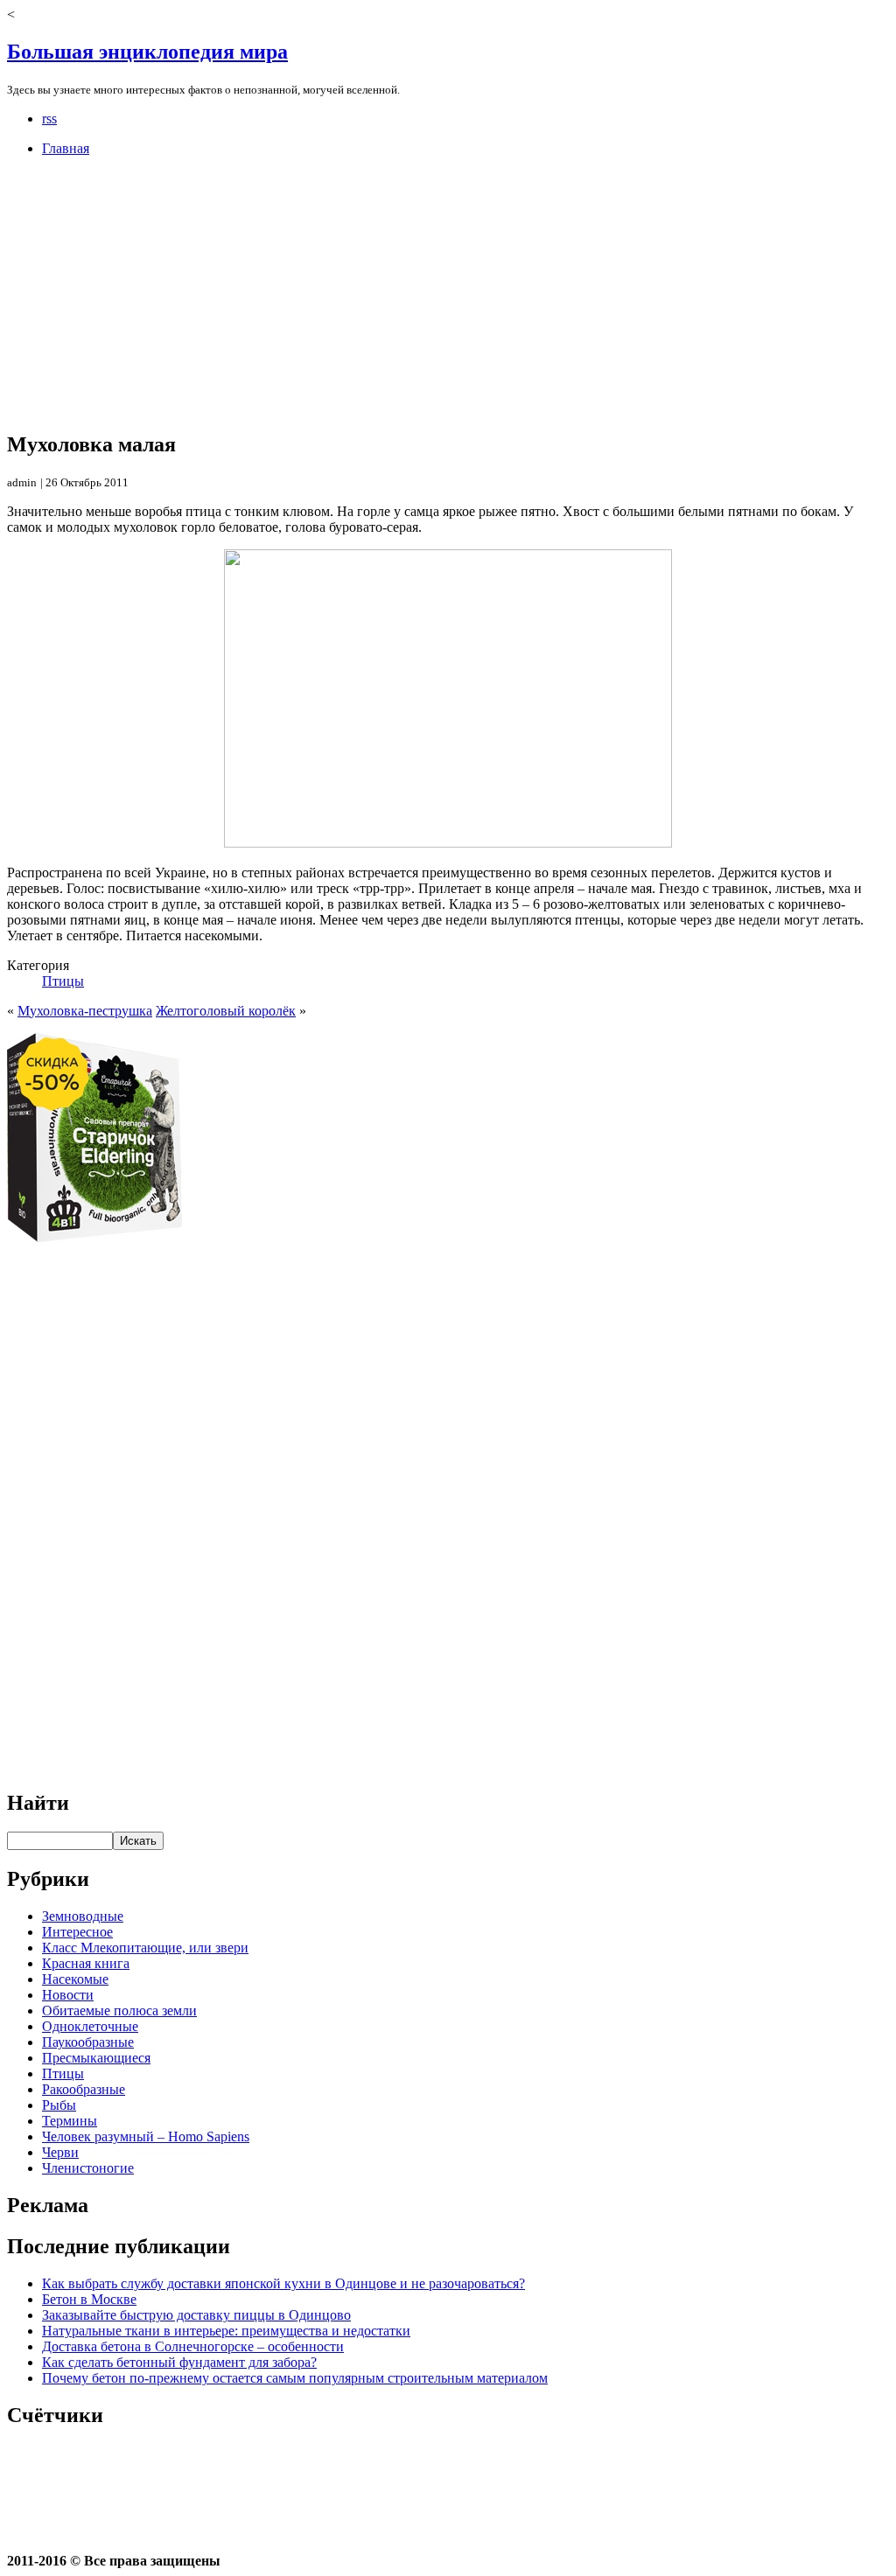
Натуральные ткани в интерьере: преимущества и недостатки (226, 2331)
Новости (68, 1995)
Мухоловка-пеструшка (85, 1011)
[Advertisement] (448, 293)
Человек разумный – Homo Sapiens (146, 2136)
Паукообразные (88, 2042)
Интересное (77, 1932)
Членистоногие (88, 2168)
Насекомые (75, 1979)
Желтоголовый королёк (226, 1011)
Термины (70, 2121)
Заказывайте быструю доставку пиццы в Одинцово (196, 2315)
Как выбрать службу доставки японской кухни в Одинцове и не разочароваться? (283, 2283)
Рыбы (59, 2105)
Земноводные (83, 1916)
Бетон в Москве (89, 2299)
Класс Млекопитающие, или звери (145, 1948)
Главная (66, 148)
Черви (60, 2152)
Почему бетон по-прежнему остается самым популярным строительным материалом (295, 2378)
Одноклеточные (90, 2026)
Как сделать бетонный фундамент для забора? (179, 2362)
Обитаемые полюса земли (119, 2011)
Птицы (63, 981)
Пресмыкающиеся (96, 2058)
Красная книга (86, 1963)
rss (49, 119)
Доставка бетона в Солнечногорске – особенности (193, 2346)
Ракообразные (84, 2089)
